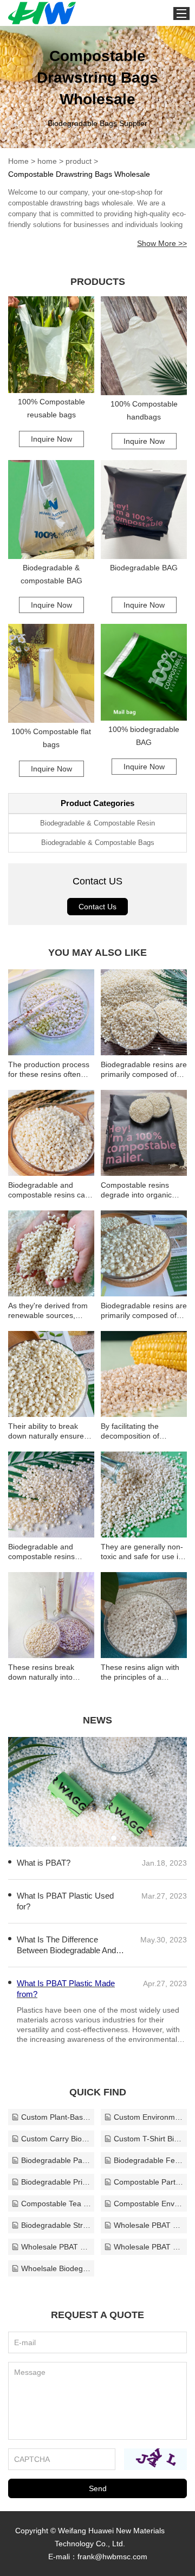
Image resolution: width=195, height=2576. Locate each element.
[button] (81, 1838)
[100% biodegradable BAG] (144, 672)
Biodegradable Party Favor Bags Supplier (56, 2160)
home (47, 161)
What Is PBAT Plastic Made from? (66, 1989)
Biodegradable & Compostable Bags (98, 843)
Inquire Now (51, 439)
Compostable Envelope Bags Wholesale (149, 2204)
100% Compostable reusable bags (51, 408)
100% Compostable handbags (144, 410)
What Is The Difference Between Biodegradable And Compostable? (66, 1945)
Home (18, 161)
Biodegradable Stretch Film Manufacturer (56, 2225)
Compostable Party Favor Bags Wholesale (149, 2182)
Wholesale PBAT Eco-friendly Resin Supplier (56, 2247)
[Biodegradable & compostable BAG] (51, 510)
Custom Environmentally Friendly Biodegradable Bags (149, 2117)
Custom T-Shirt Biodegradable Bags (149, 2139)
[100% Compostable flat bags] (51, 673)
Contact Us (97, 907)
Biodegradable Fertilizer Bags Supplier (149, 2160)
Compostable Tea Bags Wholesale (56, 2204)
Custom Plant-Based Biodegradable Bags (56, 2117)
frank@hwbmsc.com (112, 2557)
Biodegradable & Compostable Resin (97, 823)
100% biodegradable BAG (144, 736)
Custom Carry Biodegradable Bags (56, 2139)
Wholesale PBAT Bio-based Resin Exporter (149, 2247)
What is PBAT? (44, 1863)
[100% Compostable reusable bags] (51, 345)
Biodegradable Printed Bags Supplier (56, 2182)
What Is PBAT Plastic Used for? (65, 1901)
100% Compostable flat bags (51, 738)
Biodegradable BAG (144, 568)
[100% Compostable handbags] (144, 346)
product (79, 161)
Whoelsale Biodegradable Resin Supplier (56, 2268)
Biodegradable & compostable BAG (51, 574)
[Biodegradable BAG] (144, 510)
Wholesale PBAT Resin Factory (149, 2225)
